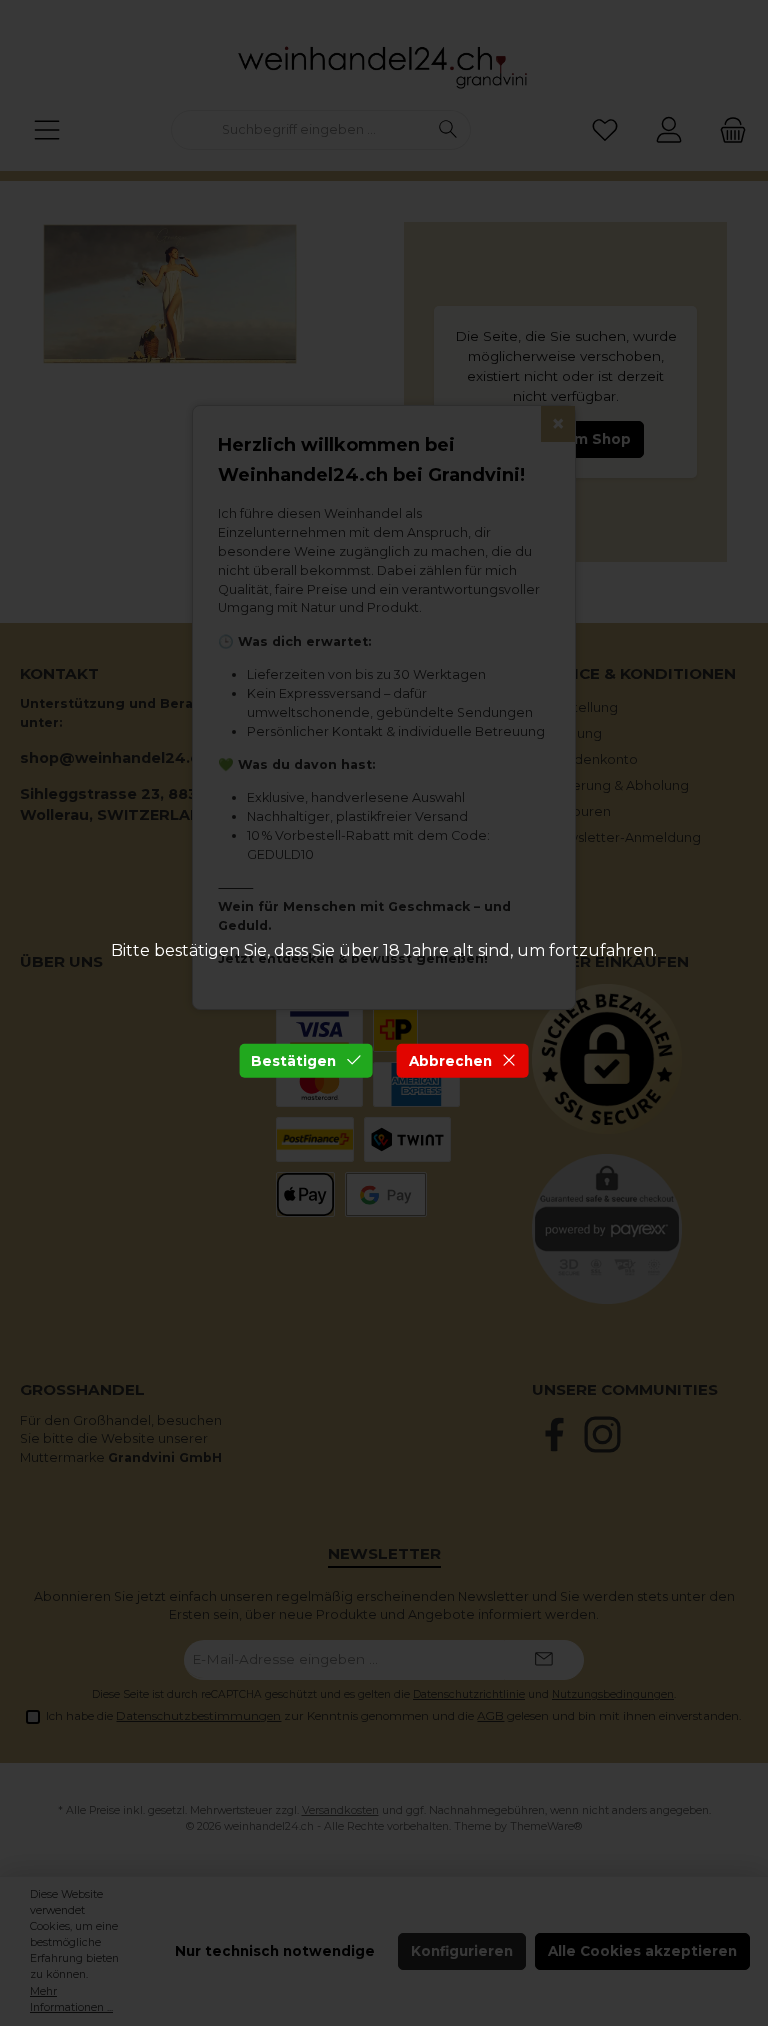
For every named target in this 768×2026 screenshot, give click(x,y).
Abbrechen (450, 1060)
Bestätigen (293, 1060)
